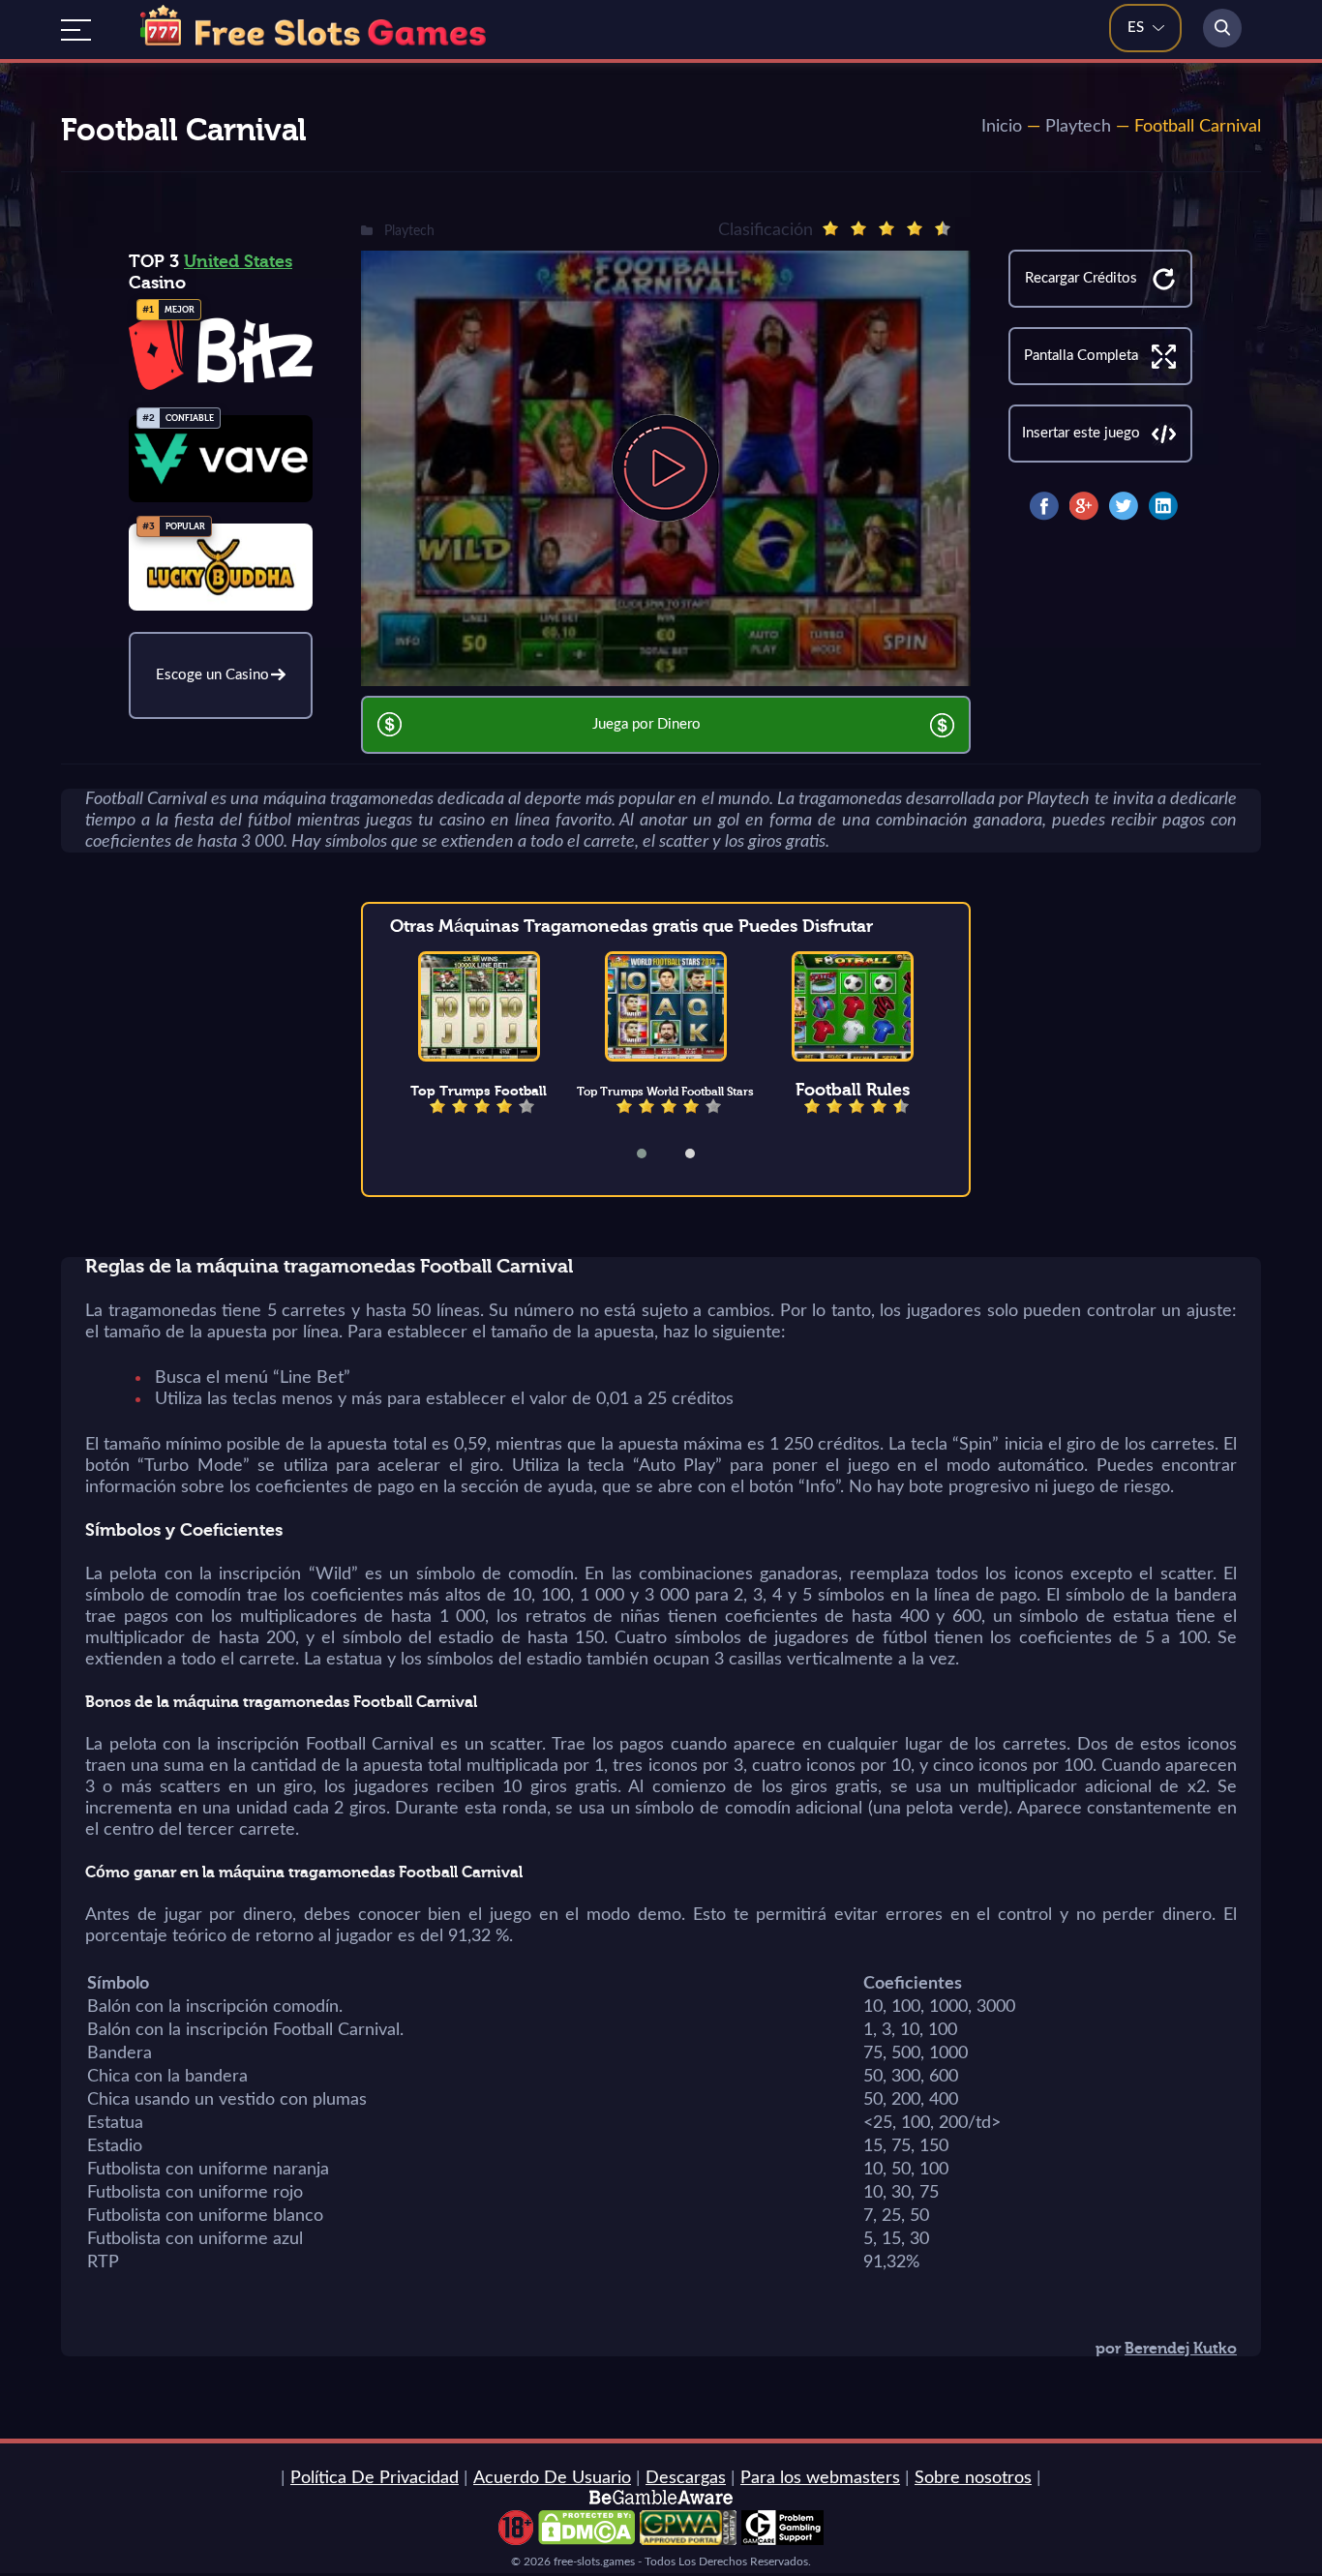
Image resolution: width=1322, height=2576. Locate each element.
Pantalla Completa (1081, 356)
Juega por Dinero (646, 724)
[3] (886, 228)
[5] (943, 228)
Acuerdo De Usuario (552, 2478)
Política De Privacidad (375, 2478)
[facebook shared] (1044, 506)
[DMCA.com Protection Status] (586, 2540)
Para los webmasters (820, 2478)
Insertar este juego (1081, 433)
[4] (915, 228)
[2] (858, 228)
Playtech (1078, 127)
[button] (654, 1153)
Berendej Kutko (1181, 2349)
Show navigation (76, 30)
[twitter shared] (1124, 506)
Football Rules (853, 1090)
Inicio (1002, 127)
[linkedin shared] (1163, 506)
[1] (830, 228)
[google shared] (1084, 506)
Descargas (686, 2478)
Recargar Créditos (1081, 278)
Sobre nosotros (973, 2478)
